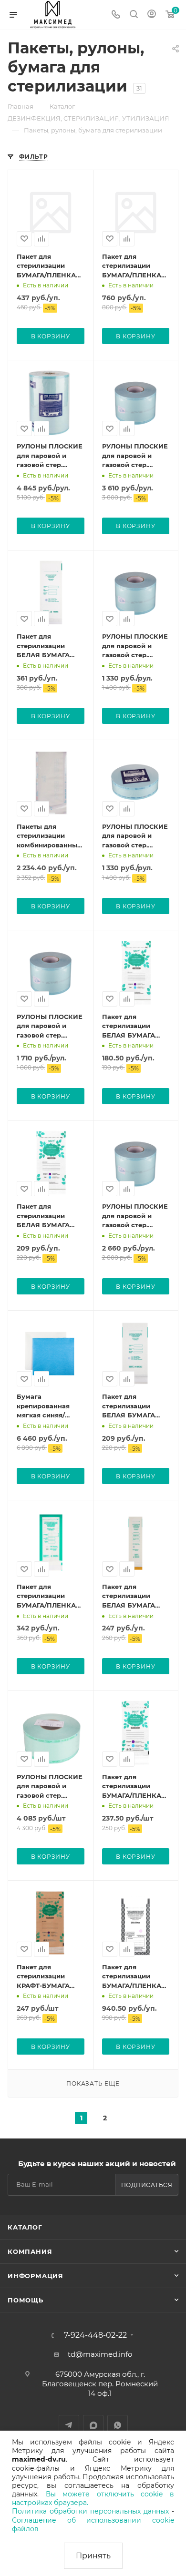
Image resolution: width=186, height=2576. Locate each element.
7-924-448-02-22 (95, 2335)
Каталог (25, 2227)
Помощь (26, 2300)
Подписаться (147, 2185)
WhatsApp (118, 2425)
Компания (30, 2251)
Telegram (69, 2425)
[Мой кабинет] (152, 15)
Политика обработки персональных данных (90, 2511)
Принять (93, 2556)
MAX (93, 2425)
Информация (36, 2276)
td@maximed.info (100, 2354)
